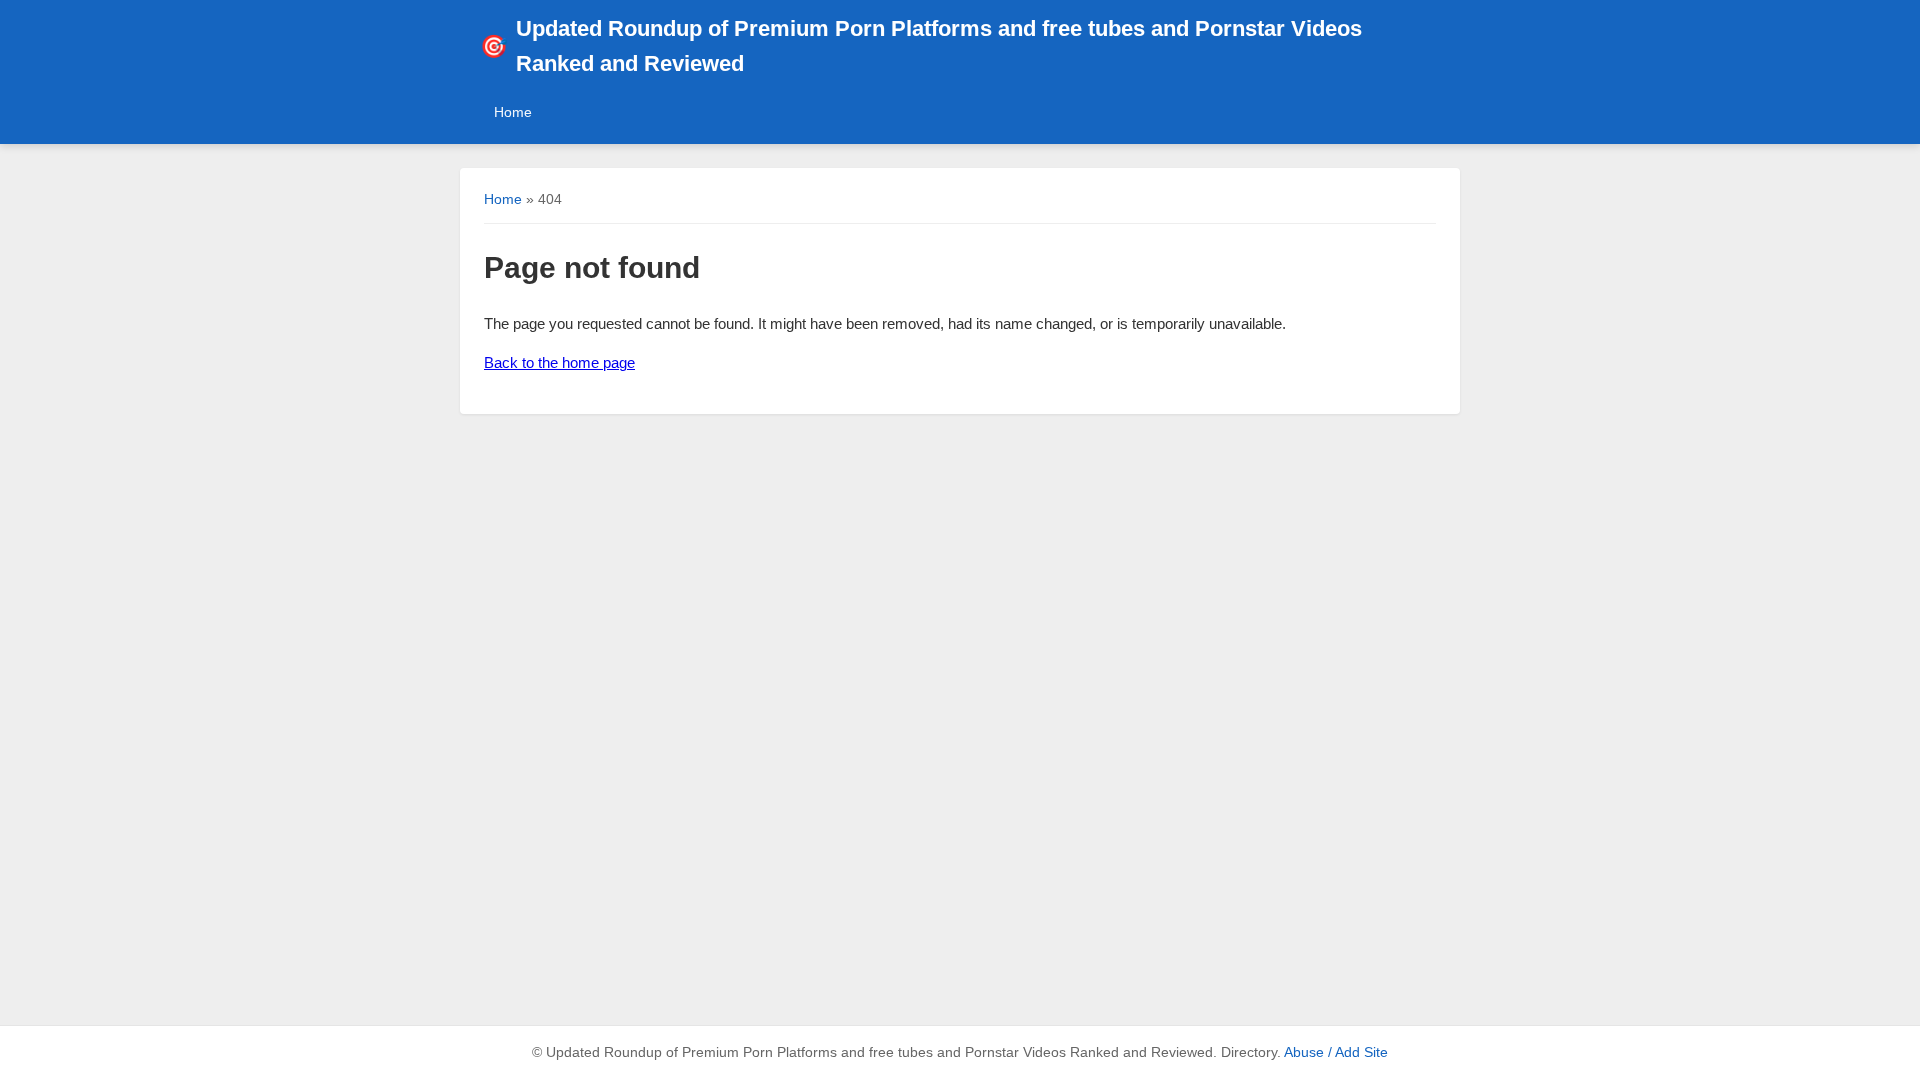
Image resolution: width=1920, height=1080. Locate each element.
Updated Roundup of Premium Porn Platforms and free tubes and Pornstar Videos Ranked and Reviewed (921, 46)
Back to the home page (559, 362)
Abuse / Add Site (1336, 1052)
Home (513, 112)
